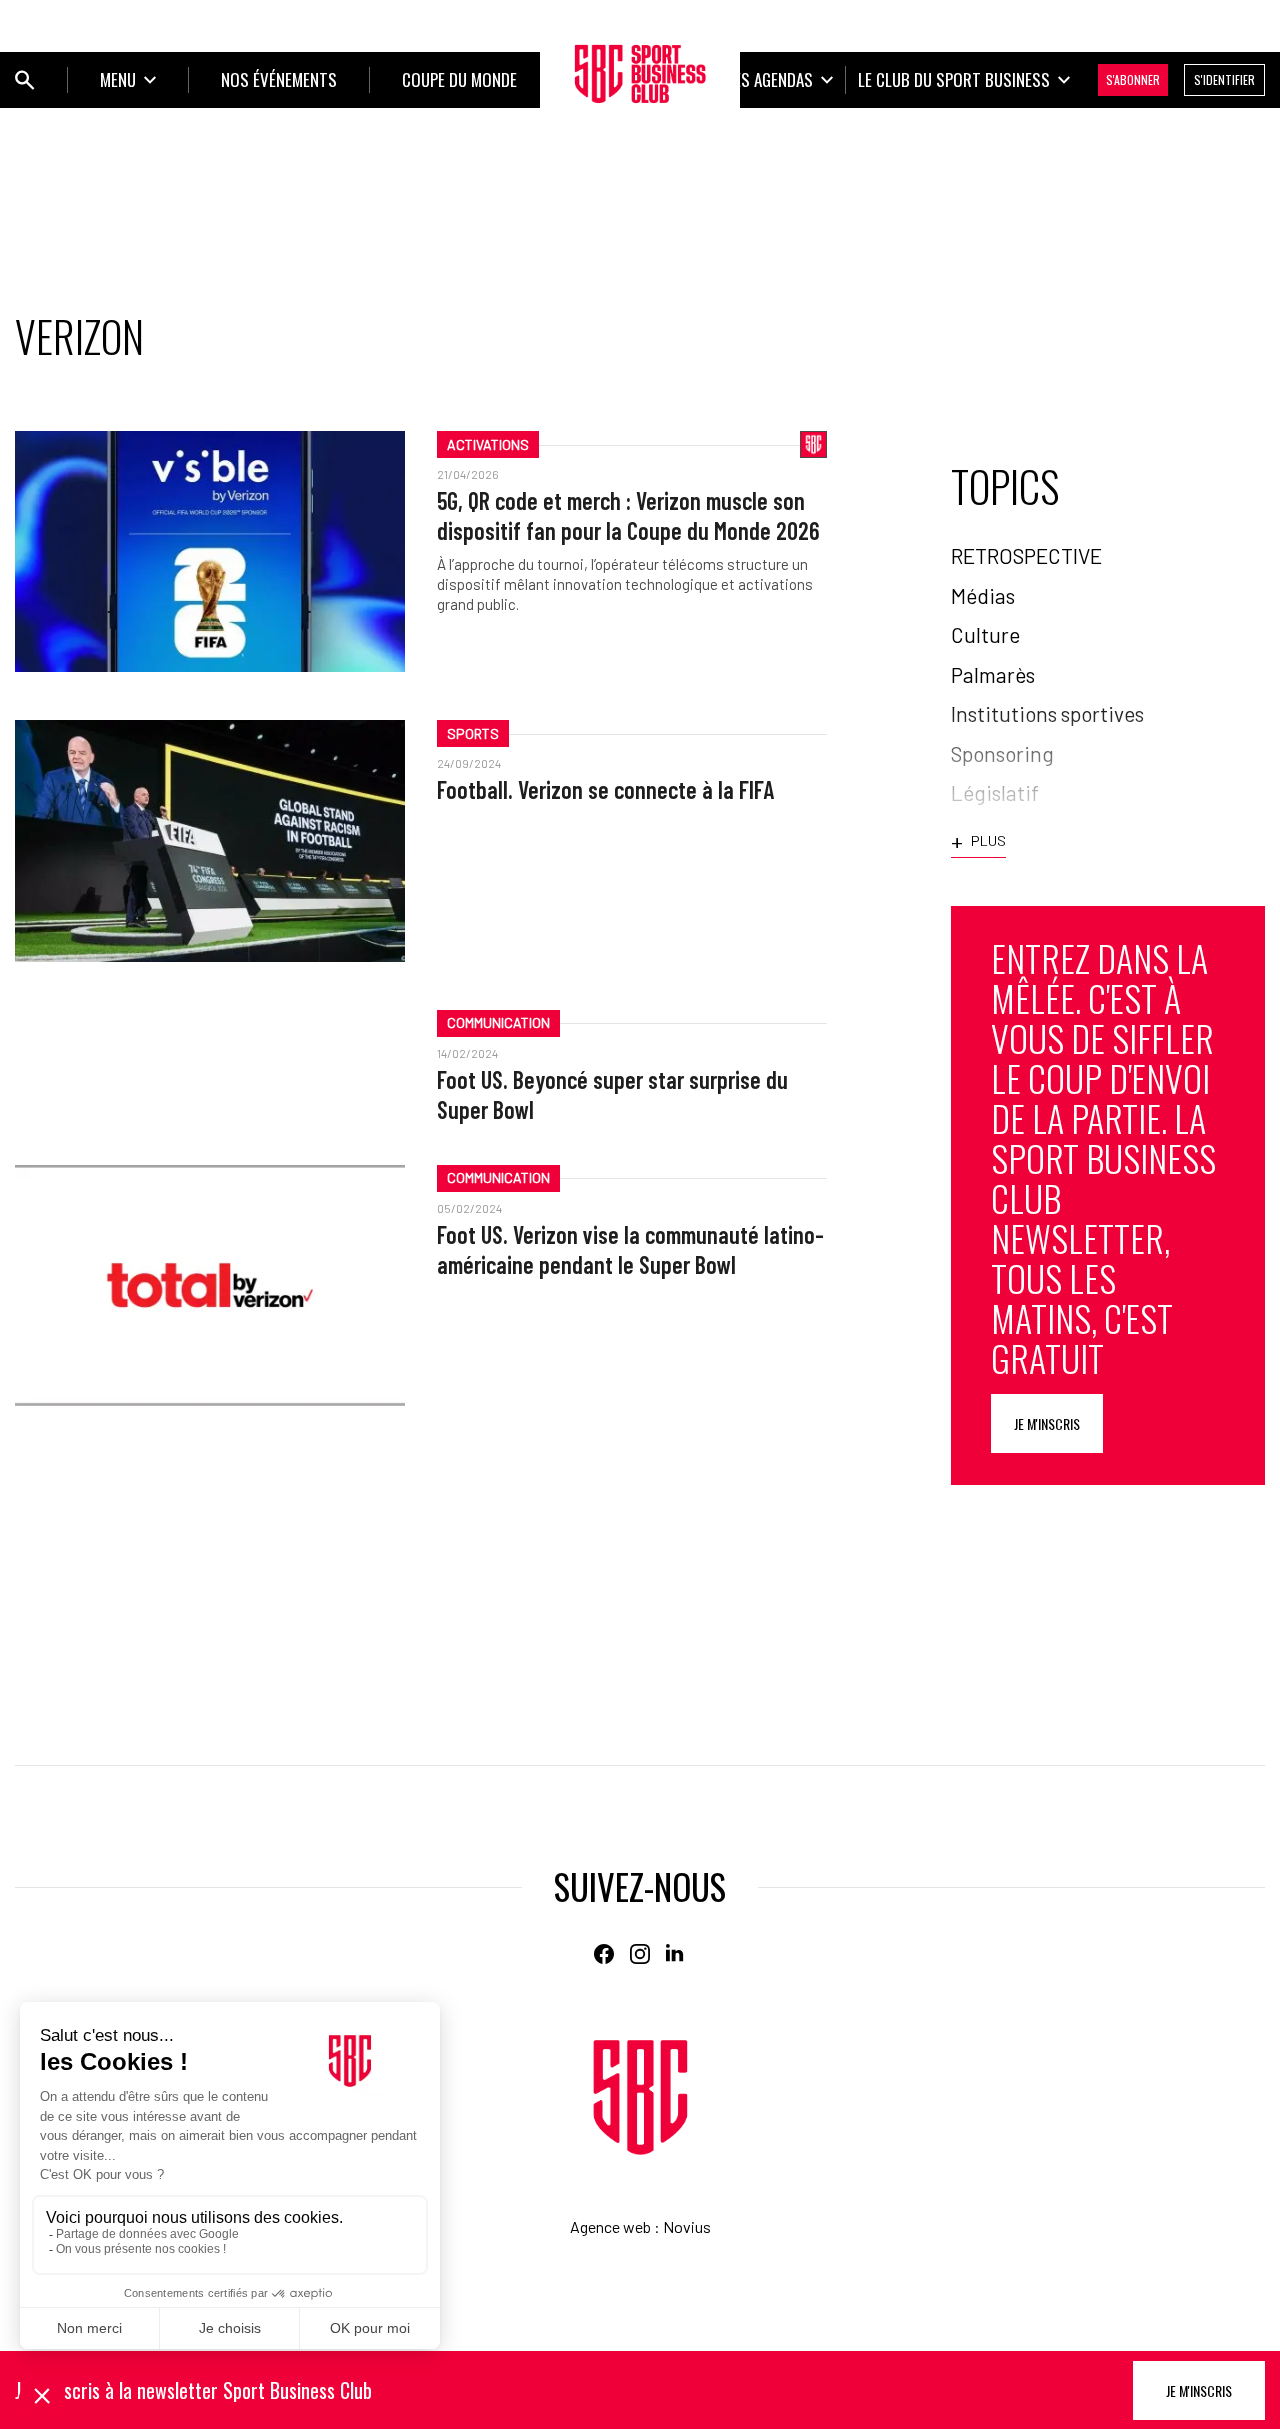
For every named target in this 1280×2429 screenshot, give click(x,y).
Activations (488, 444)
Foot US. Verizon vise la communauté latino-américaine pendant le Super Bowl (630, 1249)
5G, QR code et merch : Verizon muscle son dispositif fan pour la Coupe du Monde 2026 (628, 515)
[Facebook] (604, 1954)
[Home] (640, 2097)
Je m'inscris (1047, 1423)
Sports (473, 733)
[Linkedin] (676, 1954)
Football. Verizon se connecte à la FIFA (605, 789)
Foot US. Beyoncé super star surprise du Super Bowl (612, 1094)
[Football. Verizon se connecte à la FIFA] (210, 840)
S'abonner (1133, 79)
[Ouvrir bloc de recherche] (25, 80)
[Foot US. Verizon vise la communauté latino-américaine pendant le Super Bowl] (210, 1285)
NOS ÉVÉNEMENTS (279, 79)
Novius (687, 2226)
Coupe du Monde (459, 79)
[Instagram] (640, 1954)
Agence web (610, 2226)
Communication (498, 1022)
